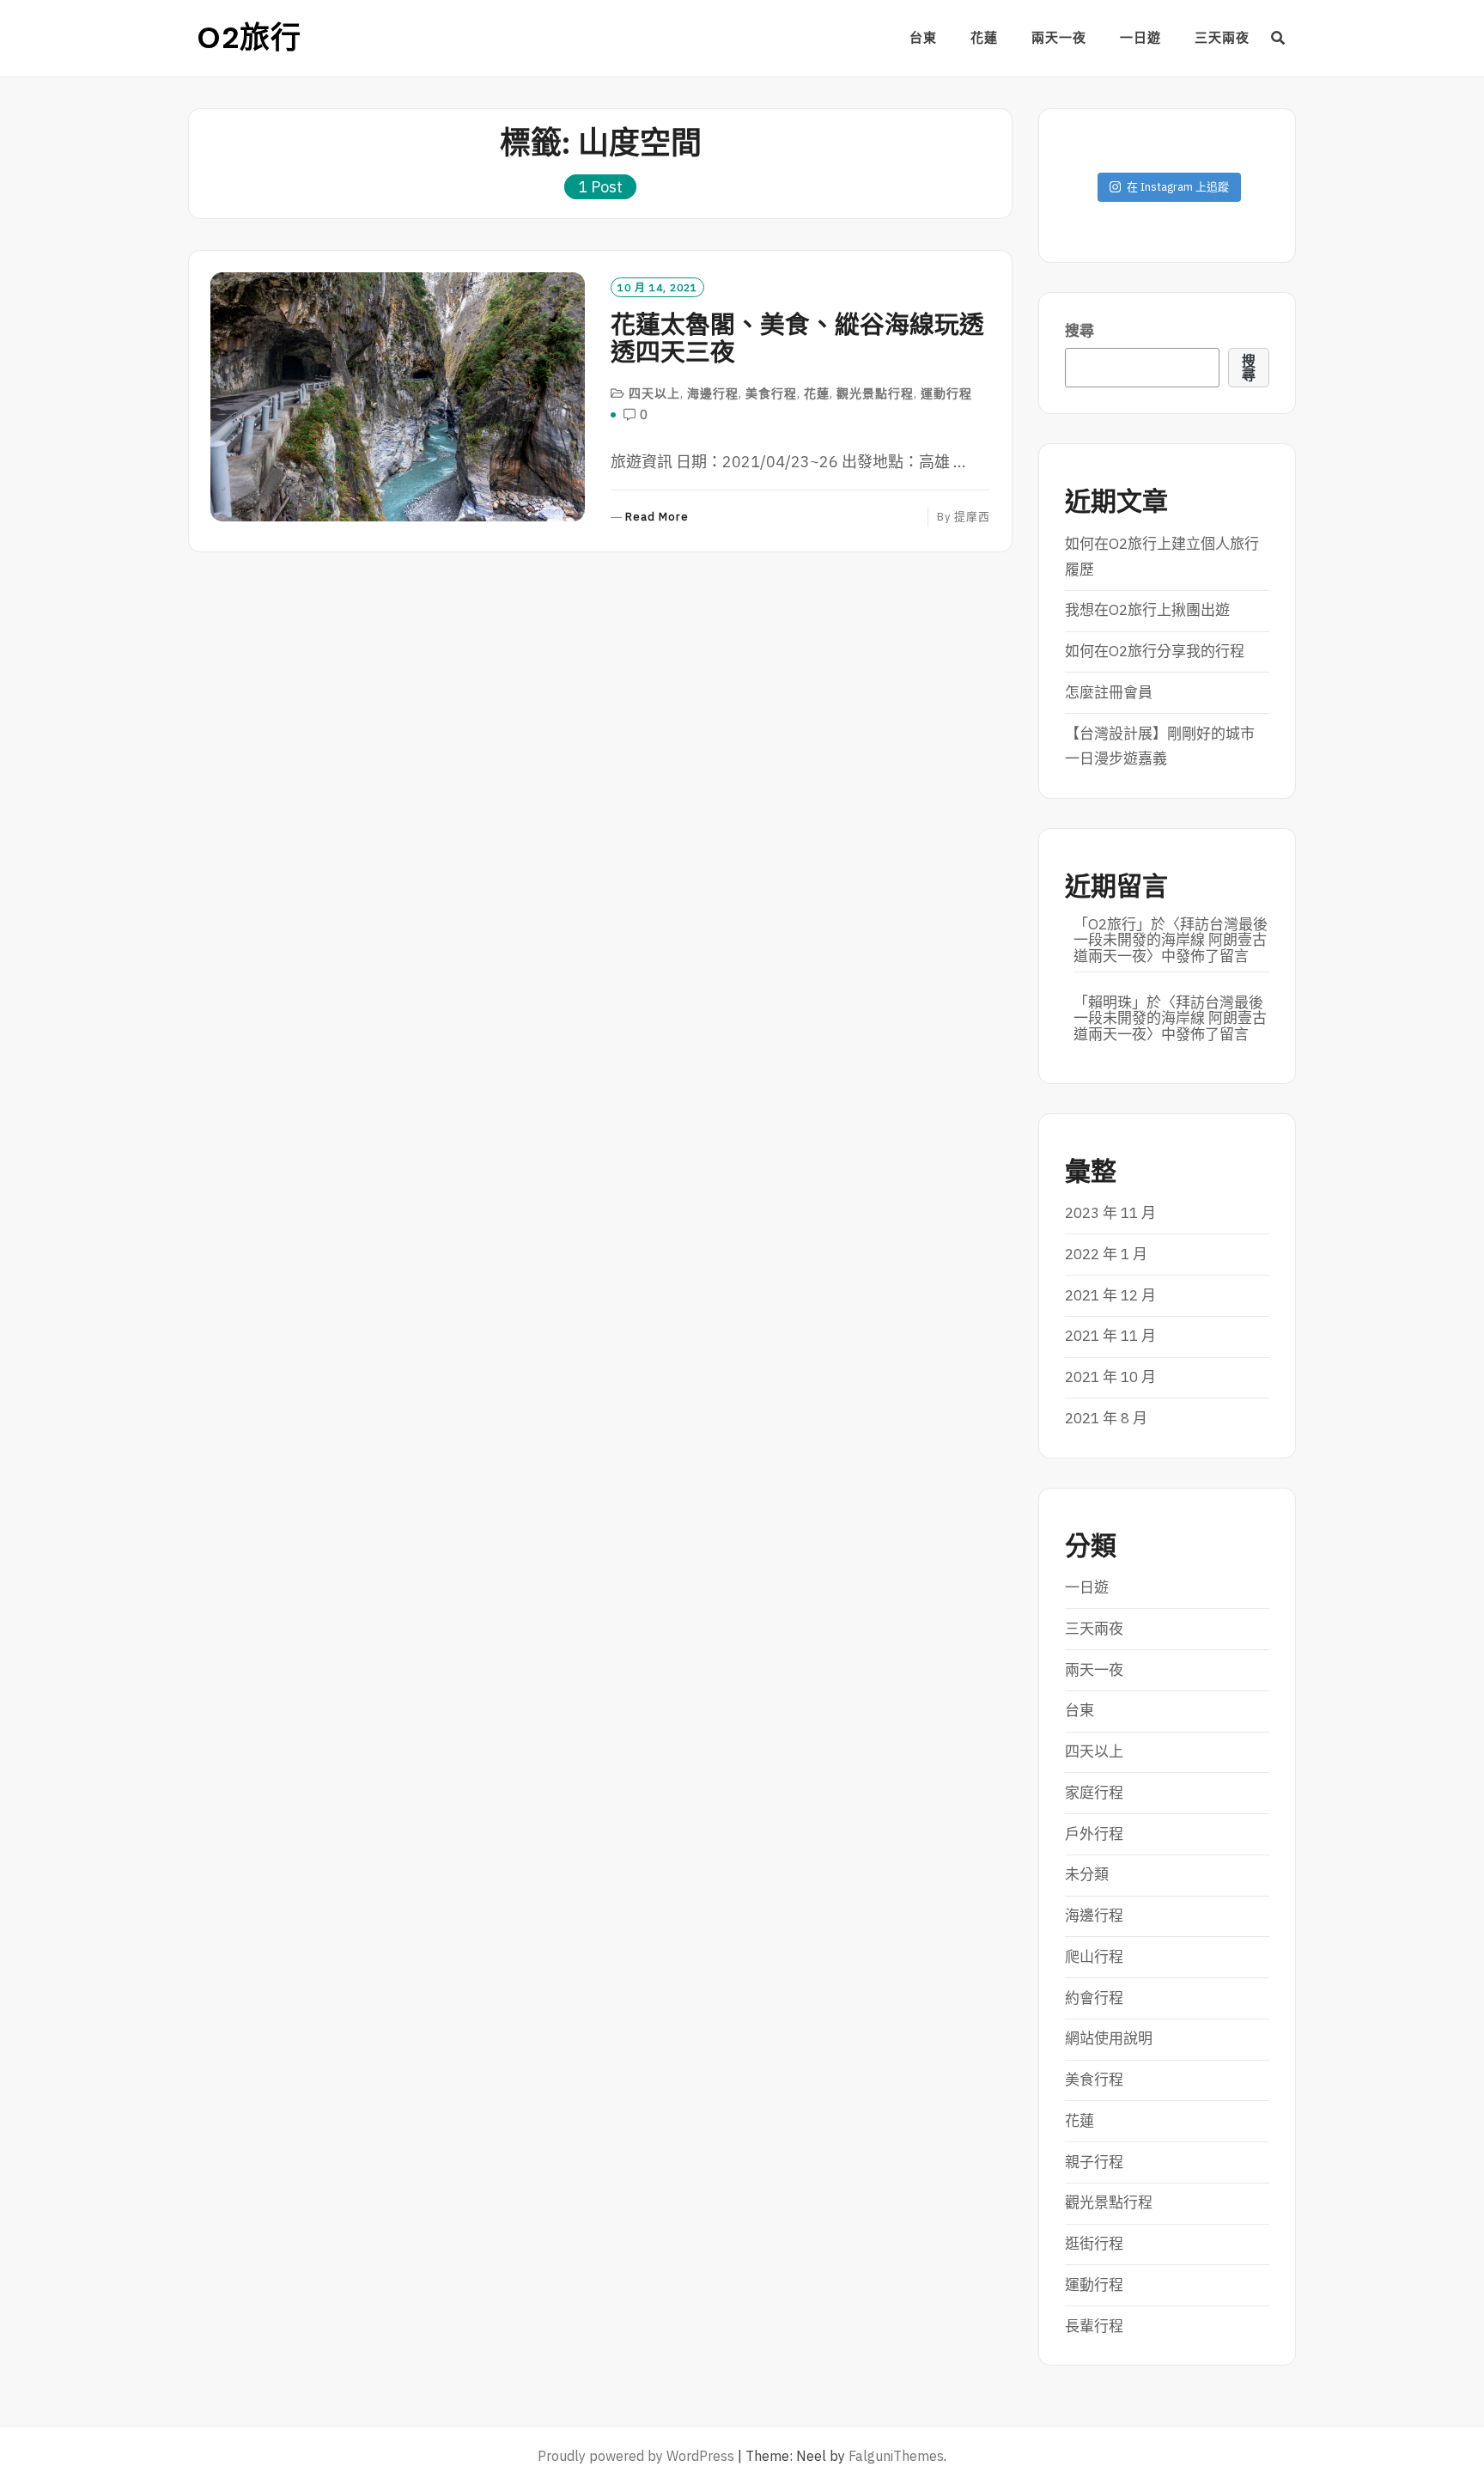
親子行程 (1094, 2162)
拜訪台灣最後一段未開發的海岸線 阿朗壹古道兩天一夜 (1171, 940)
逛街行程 (1094, 2244)
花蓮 (984, 37)
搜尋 (1080, 331)
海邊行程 (713, 393)
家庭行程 (1094, 1793)
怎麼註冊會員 (1109, 692)
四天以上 (654, 393)
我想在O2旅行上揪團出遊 (1147, 610)
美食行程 (771, 393)
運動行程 (946, 393)
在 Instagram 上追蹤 (1178, 187)
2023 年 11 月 (1110, 1213)
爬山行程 (1094, 1957)
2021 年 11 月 (1110, 1336)
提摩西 (972, 517)
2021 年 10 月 (1110, 1377)
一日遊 (1140, 37)
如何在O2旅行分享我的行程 (1155, 651)
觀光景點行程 (875, 393)
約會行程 (1094, 1998)
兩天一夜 (1059, 37)
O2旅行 (249, 38)
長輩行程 (1094, 2326)
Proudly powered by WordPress (636, 2456)
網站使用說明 (1109, 2038)
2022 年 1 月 (1106, 1254)
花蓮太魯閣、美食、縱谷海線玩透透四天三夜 (797, 338)
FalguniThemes (896, 2456)
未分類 (1087, 1874)
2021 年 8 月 (1106, 1418)
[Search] (1278, 38)
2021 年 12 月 (1110, 1295)
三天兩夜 (1222, 37)
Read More (657, 518)
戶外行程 (1094, 1834)
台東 (923, 37)
